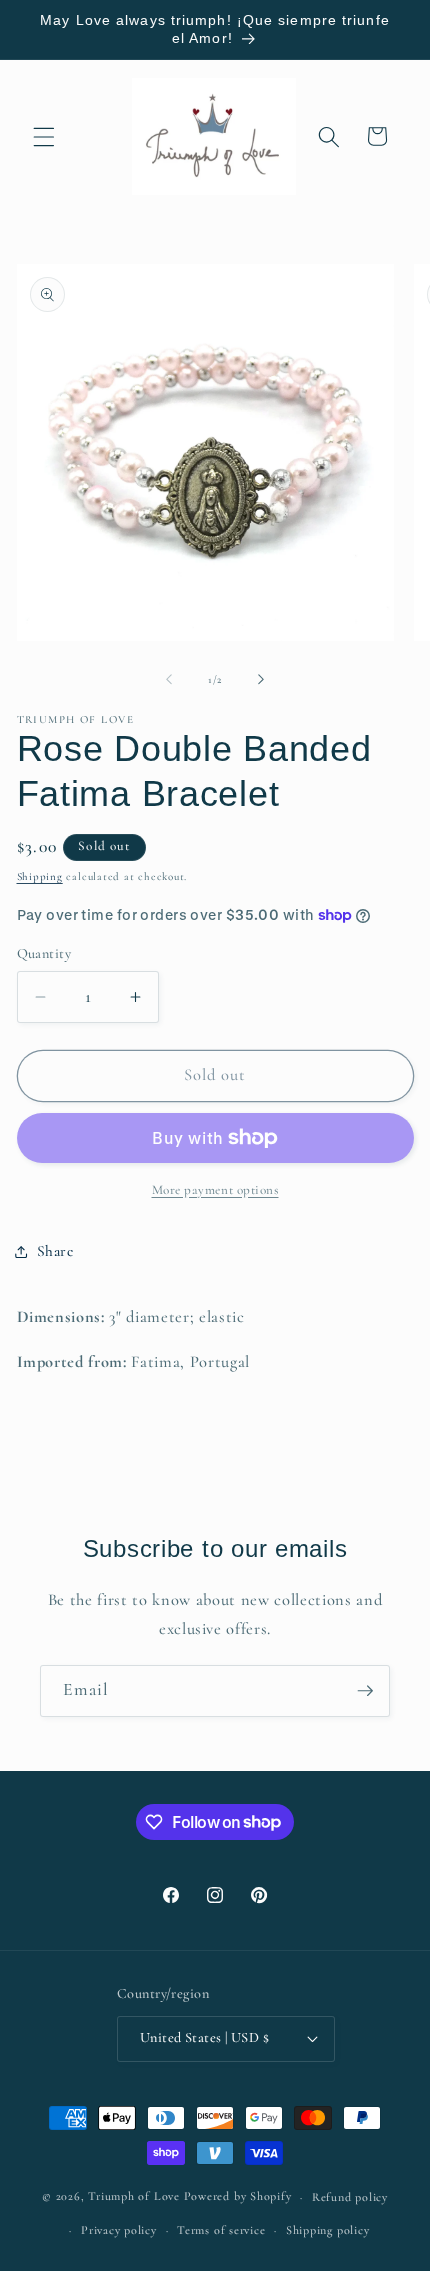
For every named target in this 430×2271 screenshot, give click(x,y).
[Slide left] (169, 680)
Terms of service (221, 2230)
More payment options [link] (215, 1190)
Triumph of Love (134, 2197)
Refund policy (350, 2197)
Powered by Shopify (238, 2197)
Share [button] (55, 1251)
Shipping (40, 876)
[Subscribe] (365, 1691)
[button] (44, 136)
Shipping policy (328, 2230)
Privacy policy (119, 2230)
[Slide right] (261, 680)
